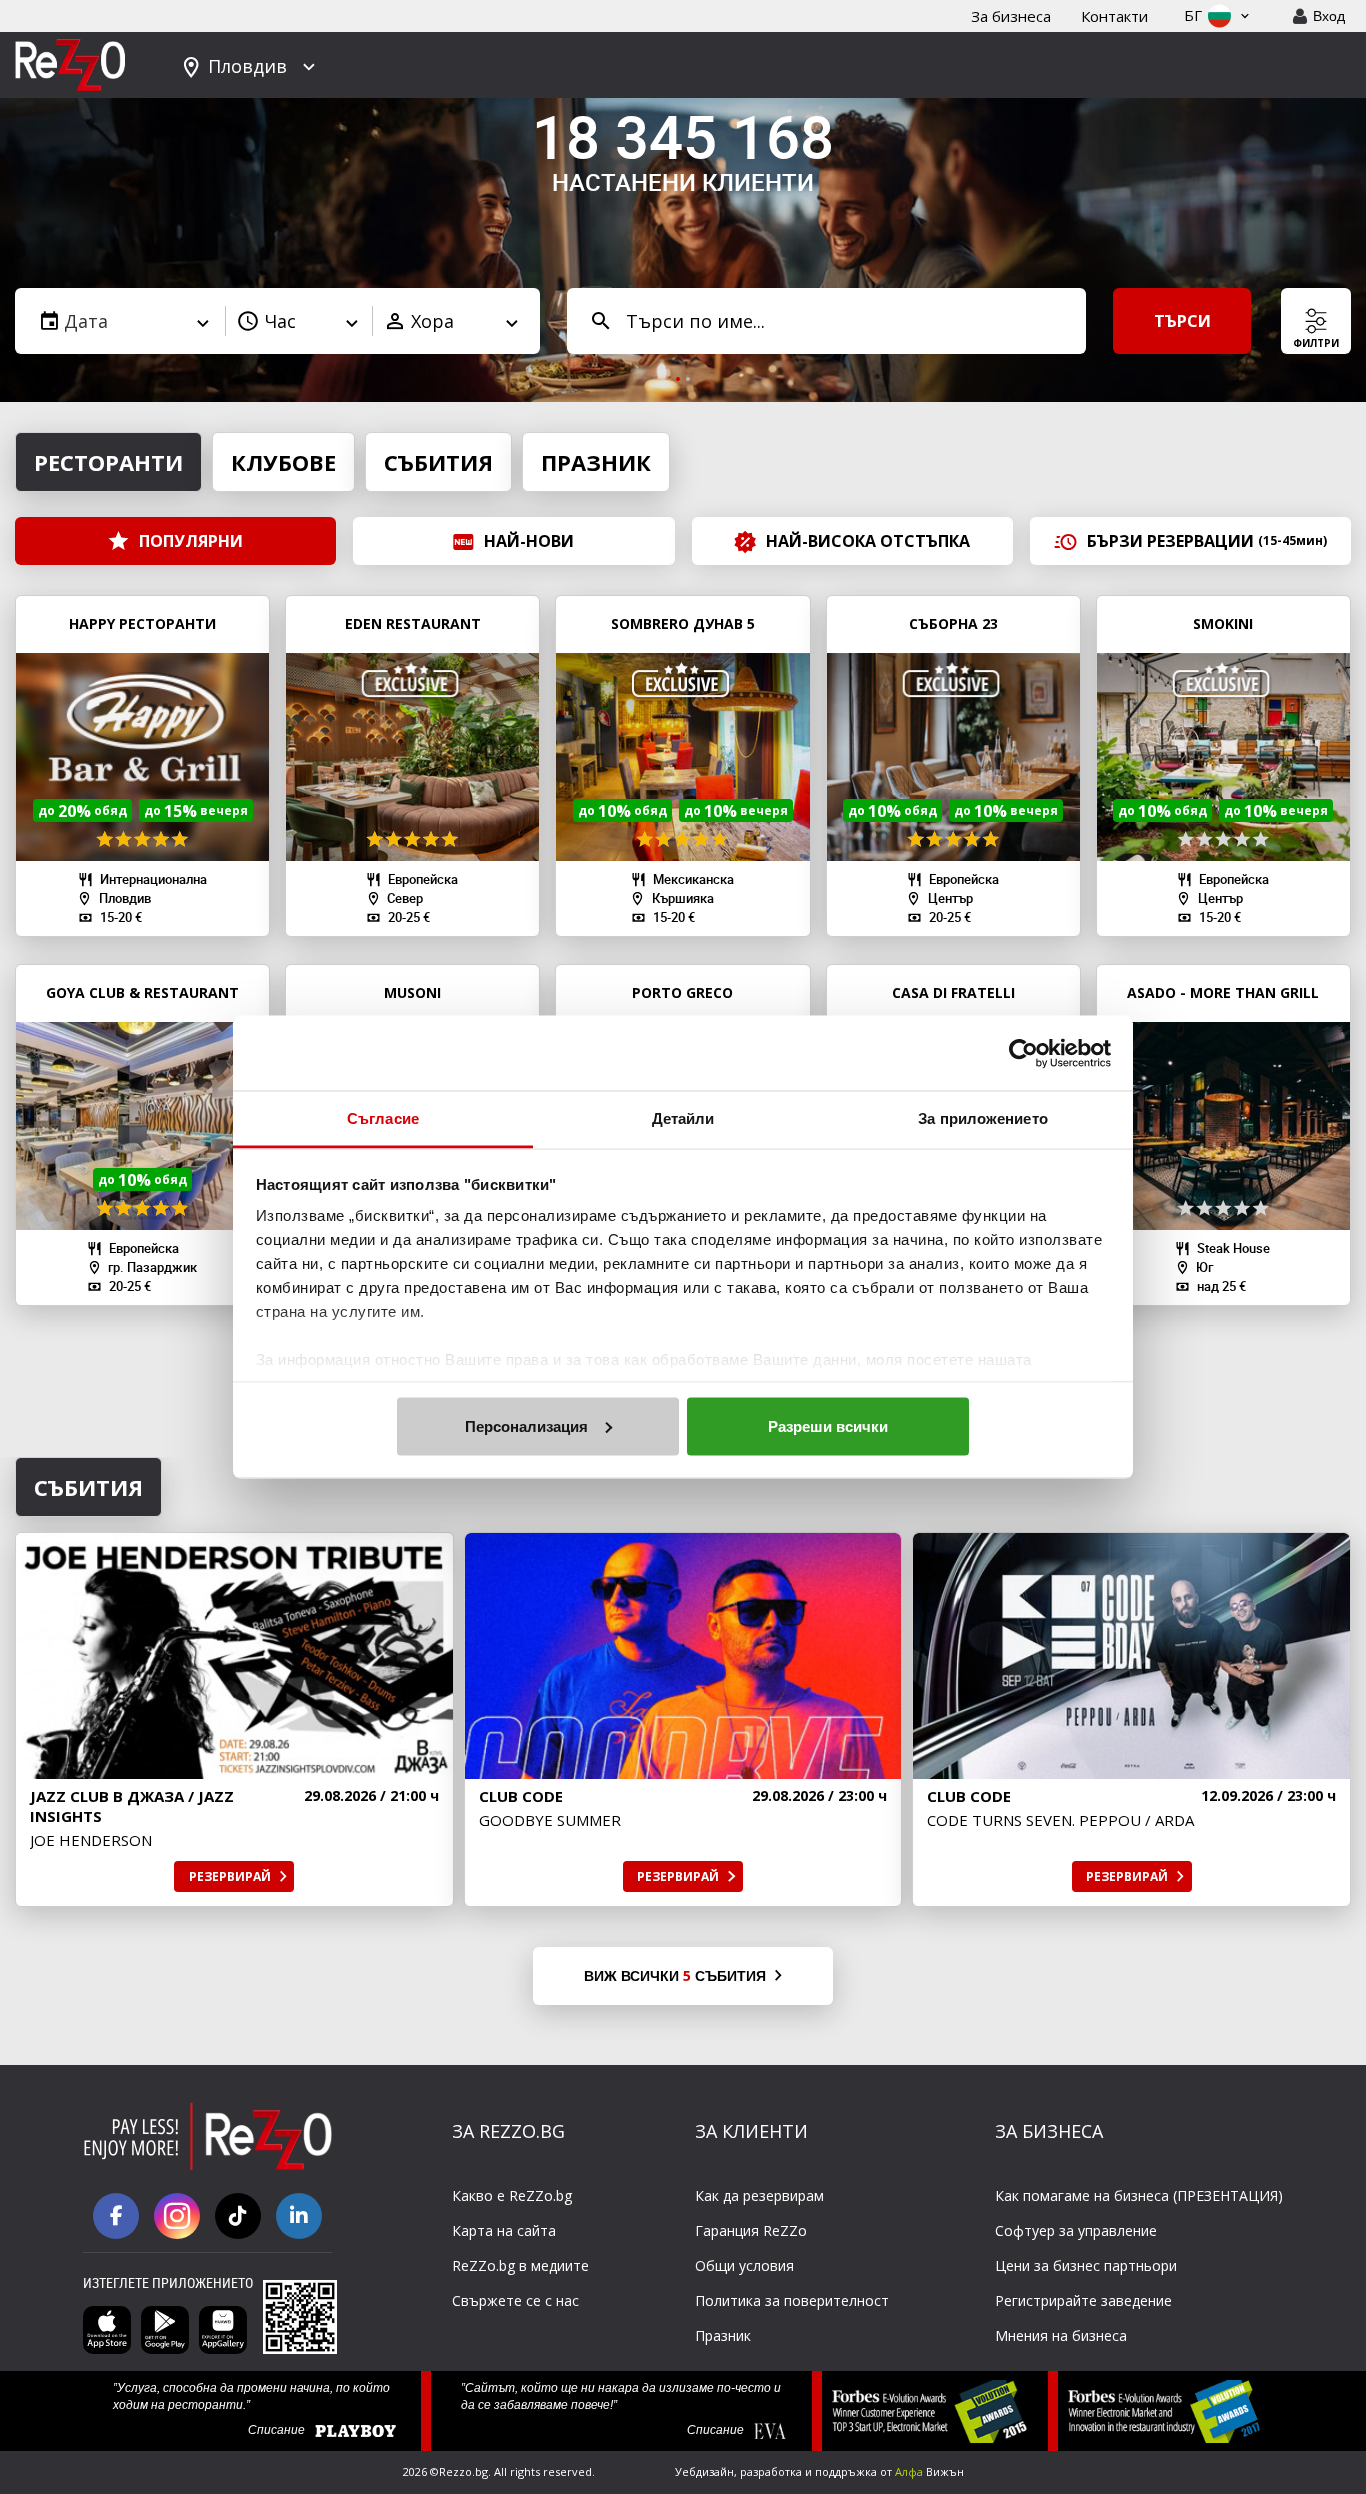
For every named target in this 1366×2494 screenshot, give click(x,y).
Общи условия (744, 2265)
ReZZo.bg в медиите (520, 2265)
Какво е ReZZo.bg (512, 2195)
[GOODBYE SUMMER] (683, 1656)
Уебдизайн (704, 2471)
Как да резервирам (759, 2195)
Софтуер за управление (1076, 2230)
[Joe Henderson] (234, 1656)
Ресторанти (108, 462)
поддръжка (846, 2471)
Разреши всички (828, 1425)
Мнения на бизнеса (1061, 2335)
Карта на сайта (504, 2230)
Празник (596, 462)
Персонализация (526, 1425)
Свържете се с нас (515, 2300)
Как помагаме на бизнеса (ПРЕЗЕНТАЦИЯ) (1139, 2195)
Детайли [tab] (683, 1118)
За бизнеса (1011, 16)
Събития (438, 462)
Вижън (929, 2471)
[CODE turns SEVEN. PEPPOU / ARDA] (1131, 1656)
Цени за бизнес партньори (1086, 2265)
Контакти (1114, 16)
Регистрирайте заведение (1083, 2300)
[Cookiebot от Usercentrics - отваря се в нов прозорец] (1023, 1053)
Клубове (283, 462)
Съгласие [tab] (383, 1118)
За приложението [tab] (983, 1118)
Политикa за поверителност (792, 2300)
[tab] (678, 379)
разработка (771, 2471)
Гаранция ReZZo (751, 2230)
